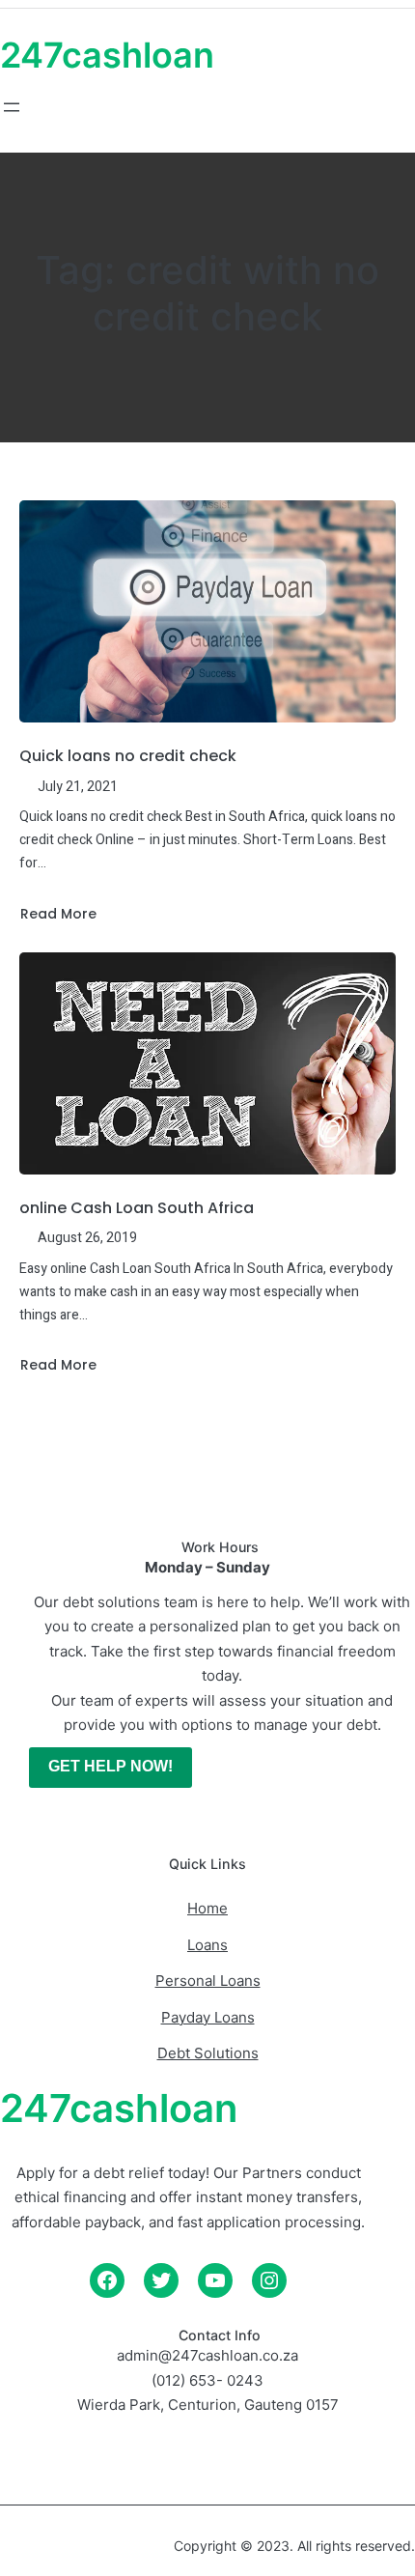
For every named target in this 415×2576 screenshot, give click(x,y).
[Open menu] (12, 107)
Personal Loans (208, 1981)
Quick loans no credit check (128, 756)
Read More (58, 914)
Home (207, 1908)
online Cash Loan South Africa (137, 1208)
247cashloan (107, 55)
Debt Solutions (208, 2053)
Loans (207, 1945)
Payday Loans (208, 2017)
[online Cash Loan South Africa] (207, 1063)
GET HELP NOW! (111, 1766)
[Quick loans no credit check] (207, 611)
